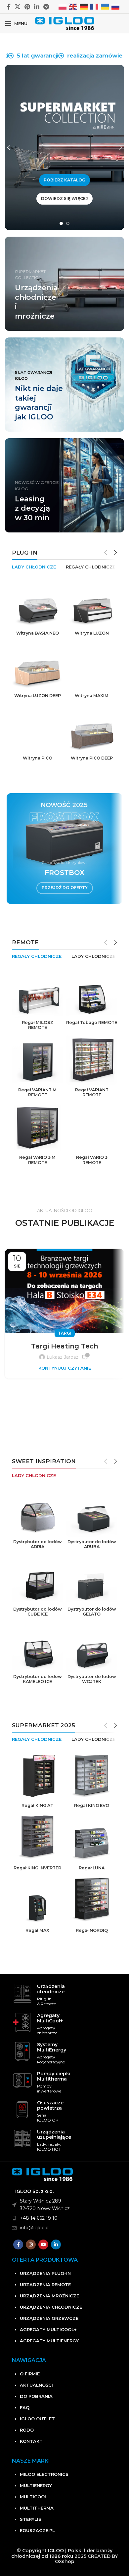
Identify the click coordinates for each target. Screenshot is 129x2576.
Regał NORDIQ (92, 1930)
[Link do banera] (64, 385)
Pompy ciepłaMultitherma (54, 2076)
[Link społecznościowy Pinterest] (27, 7)
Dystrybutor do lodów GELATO (92, 1612)
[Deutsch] (84, 6)
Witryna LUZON (92, 633)
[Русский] (116, 6)
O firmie (30, 2374)
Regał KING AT (37, 1805)
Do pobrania (36, 2396)
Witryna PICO (38, 758)
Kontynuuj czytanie (65, 1368)
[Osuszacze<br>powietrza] (22, 2109)
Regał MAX (37, 1930)
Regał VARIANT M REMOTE (37, 1092)
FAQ (25, 2407)
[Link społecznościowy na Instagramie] (31, 2244)
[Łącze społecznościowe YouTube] (43, 2244)
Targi (65, 1333)
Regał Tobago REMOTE (92, 1022)
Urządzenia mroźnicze (49, 2296)
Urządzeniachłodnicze (51, 1989)
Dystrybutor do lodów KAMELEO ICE (38, 1679)
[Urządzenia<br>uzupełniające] (22, 2139)
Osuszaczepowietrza (50, 2105)
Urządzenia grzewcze (49, 2318)
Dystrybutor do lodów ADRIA (38, 1544)
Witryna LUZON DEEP (38, 696)
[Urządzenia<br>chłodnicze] (22, 1993)
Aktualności (36, 2385)
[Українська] (105, 6)
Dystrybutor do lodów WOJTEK (92, 1679)
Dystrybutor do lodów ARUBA (92, 1544)
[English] (73, 6)
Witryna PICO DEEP (92, 758)
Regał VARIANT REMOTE (92, 1092)
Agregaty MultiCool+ (48, 2329)
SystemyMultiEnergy (52, 2047)
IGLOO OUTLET (37, 2419)
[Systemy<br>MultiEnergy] (22, 2051)
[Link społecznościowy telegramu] (46, 7)
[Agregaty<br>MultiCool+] (22, 2022)
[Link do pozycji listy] (70, 2218)
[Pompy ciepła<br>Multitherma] (22, 2080)
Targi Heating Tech (65, 1346)
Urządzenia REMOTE (45, 2284)
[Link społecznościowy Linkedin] (37, 7)
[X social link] (18, 7)
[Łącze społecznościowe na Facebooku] (9, 7)
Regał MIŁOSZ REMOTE (38, 1025)
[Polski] (63, 6)
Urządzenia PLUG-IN (45, 2273)
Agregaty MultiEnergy (49, 2341)
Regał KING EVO (92, 1805)
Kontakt (31, 2441)
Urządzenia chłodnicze (51, 2307)
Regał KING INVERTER (37, 1868)
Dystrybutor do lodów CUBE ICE (38, 1612)
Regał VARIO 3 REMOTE (92, 1160)
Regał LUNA (92, 1868)
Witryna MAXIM (92, 696)
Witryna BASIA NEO (38, 633)
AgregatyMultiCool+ (50, 2018)
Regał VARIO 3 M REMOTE (37, 1160)
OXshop (65, 2561)
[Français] (95, 6)
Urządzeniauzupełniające (54, 2134)
